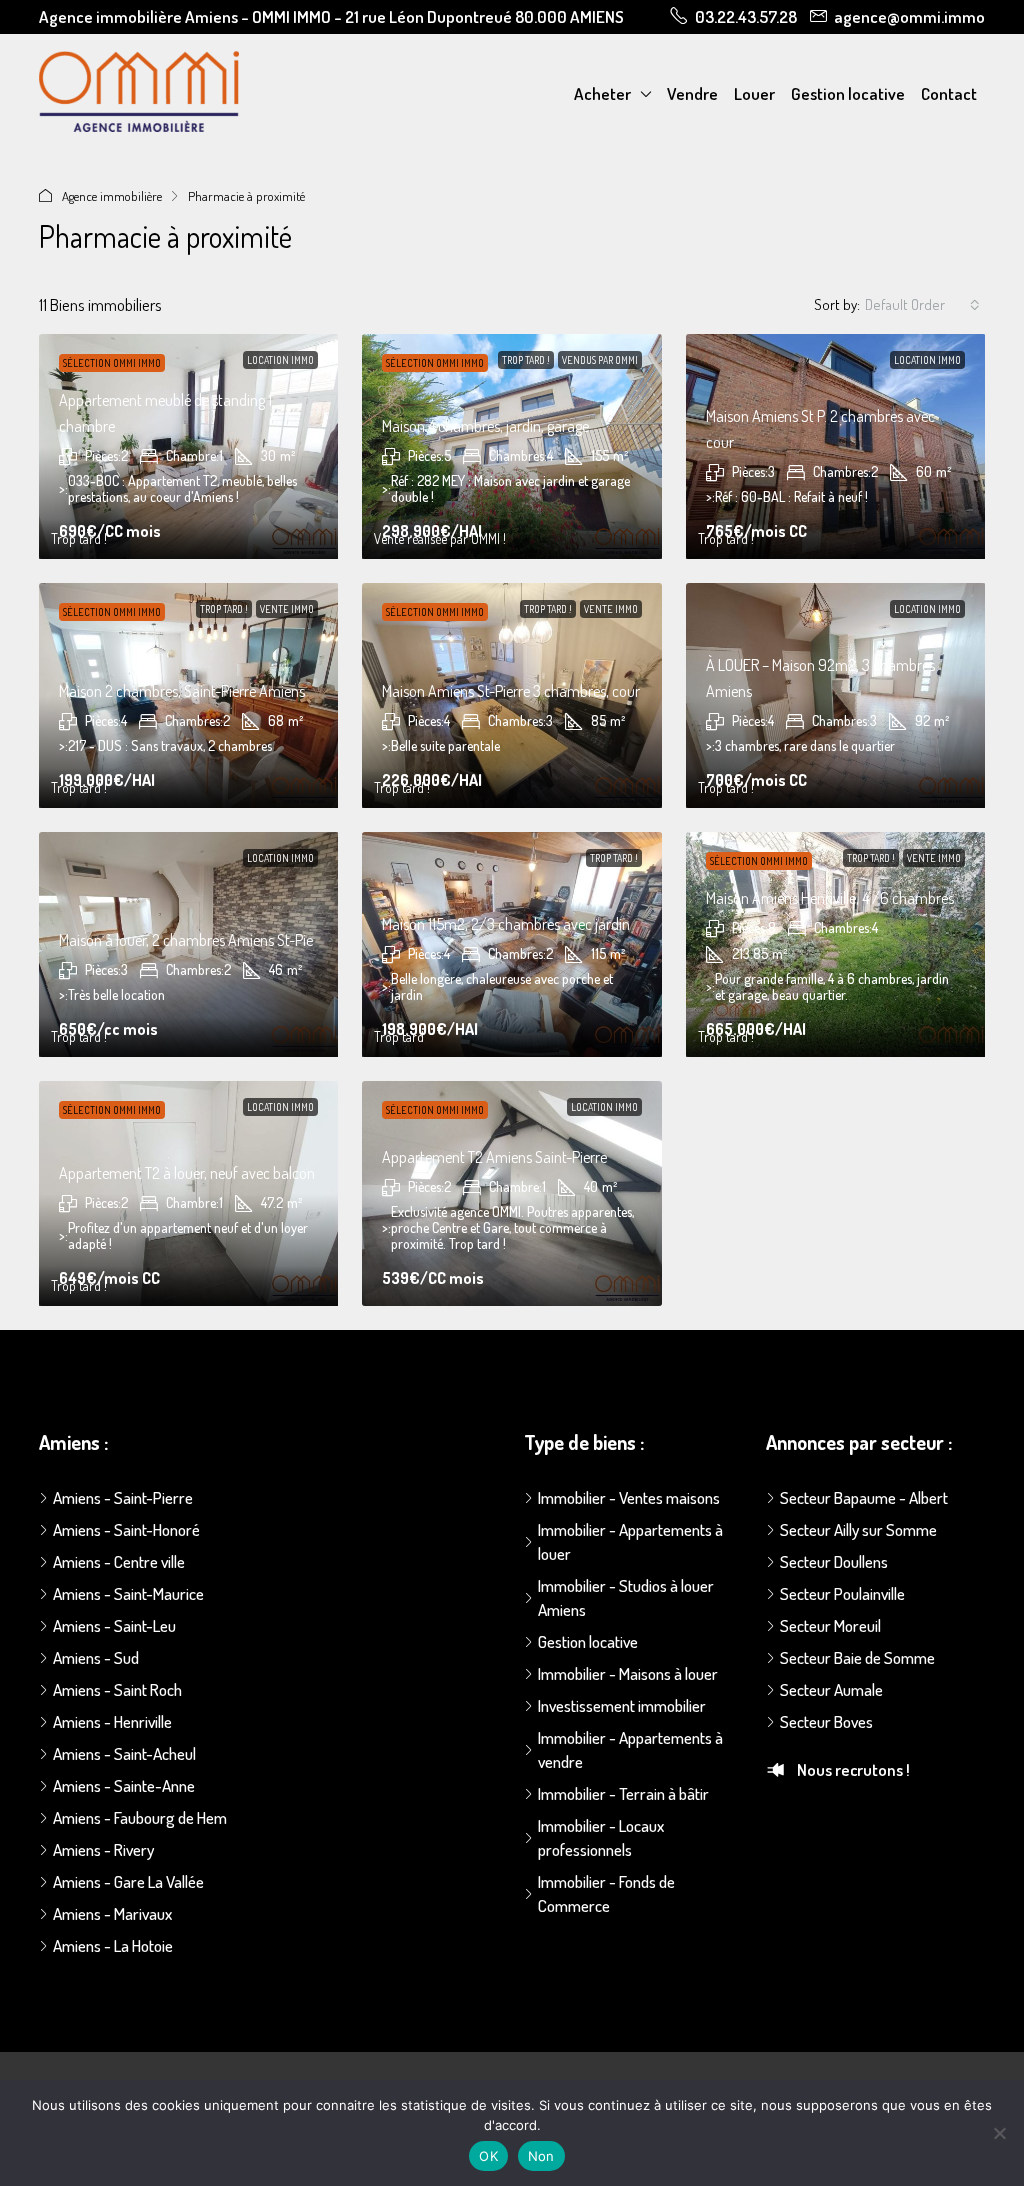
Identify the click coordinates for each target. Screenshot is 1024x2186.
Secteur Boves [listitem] (826, 1721)
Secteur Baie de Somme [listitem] (857, 1657)
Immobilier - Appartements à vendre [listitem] (630, 1749)
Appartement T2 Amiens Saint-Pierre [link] (494, 1157)
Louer (754, 93)
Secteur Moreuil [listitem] (830, 1625)
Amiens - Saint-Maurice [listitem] (128, 1593)
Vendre (692, 93)
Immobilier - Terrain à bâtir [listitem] (623, 1793)
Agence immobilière (112, 196)
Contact (949, 93)
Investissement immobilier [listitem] (622, 1705)
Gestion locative (848, 93)
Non (541, 2156)
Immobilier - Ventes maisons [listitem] (629, 1497)
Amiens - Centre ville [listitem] (119, 1561)
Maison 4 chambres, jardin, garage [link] (485, 426)
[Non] (999, 2133)
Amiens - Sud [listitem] (96, 1657)
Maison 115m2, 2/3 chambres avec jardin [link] (506, 924)
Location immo (280, 360)
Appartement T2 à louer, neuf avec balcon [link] (187, 1173)
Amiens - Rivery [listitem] (103, 1849)
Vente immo (287, 609)
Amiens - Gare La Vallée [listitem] (128, 1881)
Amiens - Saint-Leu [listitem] (114, 1625)
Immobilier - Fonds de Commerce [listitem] (606, 1893)
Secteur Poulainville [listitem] (842, 1593)
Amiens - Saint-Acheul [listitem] (124, 1753)
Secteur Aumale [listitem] (831, 1689)
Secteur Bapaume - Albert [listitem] (864, 1497)
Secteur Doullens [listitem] (834, 1561)
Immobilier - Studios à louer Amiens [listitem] (626, 1597)
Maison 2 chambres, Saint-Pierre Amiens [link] (182, 691)
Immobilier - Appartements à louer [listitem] (630, 1541)
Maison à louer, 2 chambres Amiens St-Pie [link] (186, 940)
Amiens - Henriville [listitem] (112, 1721)
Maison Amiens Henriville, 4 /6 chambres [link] (830, 898)
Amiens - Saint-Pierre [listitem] (123, 1497)
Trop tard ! (526, 360)
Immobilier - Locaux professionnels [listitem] (601, 1837)
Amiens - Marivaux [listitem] (112, 1913)
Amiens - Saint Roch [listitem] (117, 1689)
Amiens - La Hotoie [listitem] (113, 1945)
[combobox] (922, 305)
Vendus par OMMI (600, 360)
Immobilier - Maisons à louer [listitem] (628, 1673)
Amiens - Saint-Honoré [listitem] (126, 1529)
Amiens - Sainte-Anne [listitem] (124, 1785)
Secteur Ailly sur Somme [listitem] (858, 1529)
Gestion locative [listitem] (588, 1641)
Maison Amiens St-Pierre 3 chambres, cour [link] (511, 691)
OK (488, 2156)
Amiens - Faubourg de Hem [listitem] (140, 1817)
